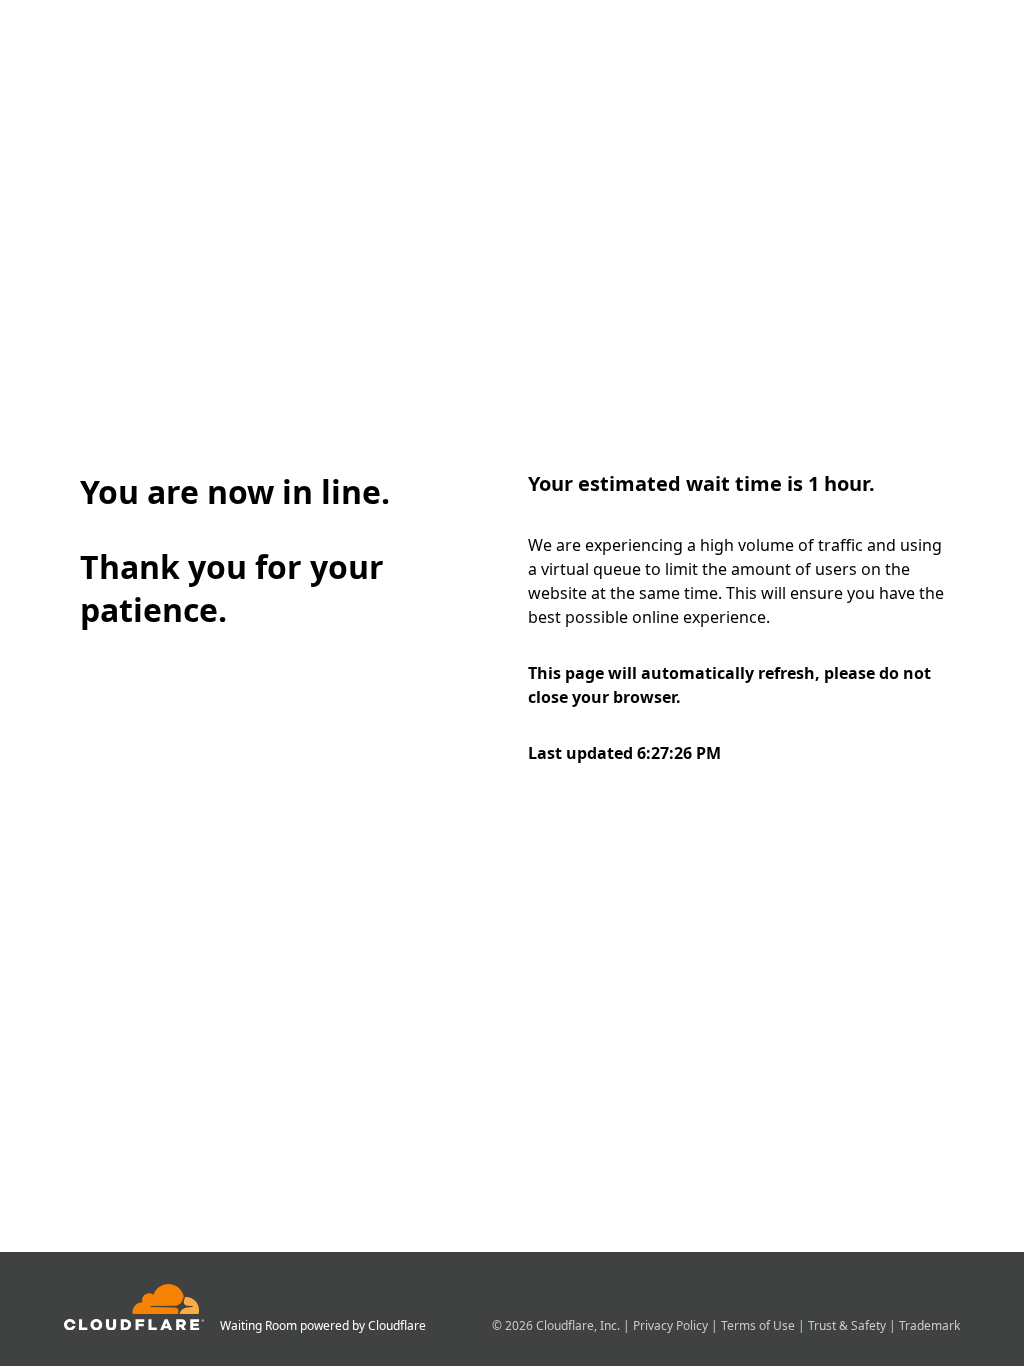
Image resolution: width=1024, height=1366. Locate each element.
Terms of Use (759, 1325)
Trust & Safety (848, 1325)
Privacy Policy (672, 1325)
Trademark (929, 1325)
